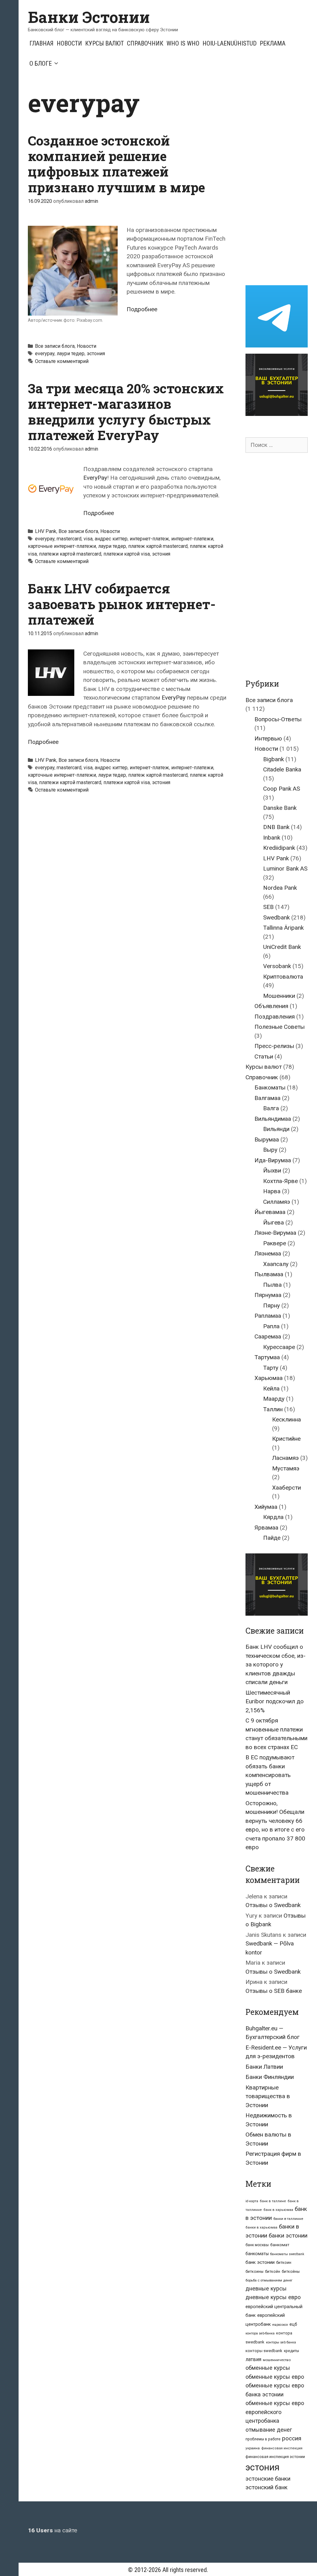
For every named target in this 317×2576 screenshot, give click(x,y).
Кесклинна (287, 1419)
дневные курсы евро (273, 2297)
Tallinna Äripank (283, 928)
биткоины (254, 2272)
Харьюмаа (269, 1378)
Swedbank (276, 917)
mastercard (69, 539)
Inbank (272, 838)
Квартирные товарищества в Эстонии (268, 2096)
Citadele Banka (282, 769)
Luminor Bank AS (285, 869)
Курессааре (279, 1347)
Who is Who (183, 43)
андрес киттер (111, 539)
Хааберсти (287, 1488)
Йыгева (274, 1223)
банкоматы (257, 2254)
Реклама (273, 43)
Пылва (272, 1285)
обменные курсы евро (275, 2377)
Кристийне (286, 1439)
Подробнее (142, 309)
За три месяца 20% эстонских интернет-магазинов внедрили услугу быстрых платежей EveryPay (126, 412)
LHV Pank (46, 531)
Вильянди (276, 1129)
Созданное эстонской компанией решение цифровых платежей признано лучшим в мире (116, 164)
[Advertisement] (281, 181)
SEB (268, 907)
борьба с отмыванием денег (269, 2280)
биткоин (284, 2262)
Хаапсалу (276, 1264)
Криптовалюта (283, 977)
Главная (41, 43)
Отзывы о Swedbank (273, 1905)
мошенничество (277, 2360)
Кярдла (273, 1517)
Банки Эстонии (89, 17)
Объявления (271, 1006)
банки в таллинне (288, 2219)
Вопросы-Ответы (278, 719)
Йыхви (272, 1170)
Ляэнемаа (268, 1253)
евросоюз (280, 2325)
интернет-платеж (149, 539)
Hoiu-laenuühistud (230, 43)
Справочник (145, 43)
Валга (271, 1108)
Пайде (272, 1538)
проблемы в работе (263, 2439)
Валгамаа (267, 1098)
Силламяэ (277, 1202)
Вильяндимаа (273, 1119)
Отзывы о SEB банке (274, 1991)
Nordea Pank (280, 888)
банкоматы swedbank (287, 2254)
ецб (293, 2324)
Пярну (271, 1305)
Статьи (264, 1057)
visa (88, 539)
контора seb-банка (260, 2333)
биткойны (291, 2272)
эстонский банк (267, 2487)
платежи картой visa (127, 554)
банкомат (280, 2245)
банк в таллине (273, 2201)
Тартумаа (267, 1357)
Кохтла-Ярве (280, 1181)
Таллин (273, 1409)
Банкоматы (270, 1087)
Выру (270, 1150)
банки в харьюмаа (261, 2227)
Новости (69, 43)
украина (253, 2448)
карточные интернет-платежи (62, 546)
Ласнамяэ (285, 1458)
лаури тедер (71, 354)
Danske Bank (280, 808)
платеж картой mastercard (158, 546)
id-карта (252, 2201)
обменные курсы (268, 2368)
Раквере (275, 1243)
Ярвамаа (266, 1528)
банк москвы (257, 2245)
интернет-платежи (192, 539)
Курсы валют (104, 43)
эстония (96, 354)
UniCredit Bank (282, 947)
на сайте (52, 2530)
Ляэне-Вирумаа (275, 1233)
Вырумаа (267, 1140)
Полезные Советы (280, 1027)
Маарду (274, 1399)
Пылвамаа (269, 1274)
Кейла (271, 1388)
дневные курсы (266, 2288)
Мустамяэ (286, 1468)
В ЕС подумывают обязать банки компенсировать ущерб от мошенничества (270, 1775)
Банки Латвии (264, 2067)
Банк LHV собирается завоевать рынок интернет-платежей (122, 604)
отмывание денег (269, 2430)
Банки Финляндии (270, 2077)
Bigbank (274, 759)
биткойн (273, 2272)
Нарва (272, 1191)
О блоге (41, 63)
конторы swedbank (264, 2351)
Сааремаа (268, 1336)
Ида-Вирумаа (273, 1160)
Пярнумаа (268, 1295)
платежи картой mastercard (70, 554)
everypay (45, 354)
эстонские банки (268, 2479)
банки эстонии (288, 2236)
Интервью (268, 738)
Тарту (271, 1368)
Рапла (271, 1326)
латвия (253, 2359)
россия (292, 2438)
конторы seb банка (281, 2342)
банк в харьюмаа (278, 2210)
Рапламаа (268, 1316)
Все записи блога (55, 346)
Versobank (277, 966)
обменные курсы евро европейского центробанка (275, 2412)
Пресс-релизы (274, 1046)
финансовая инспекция (282, 2448)
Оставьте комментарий (62, 361)
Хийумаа (266, 1507)
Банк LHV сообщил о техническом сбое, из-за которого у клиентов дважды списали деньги (276, 1664)
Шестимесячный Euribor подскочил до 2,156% (275, 1701)
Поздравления (275, 1017)
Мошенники (279, 996)
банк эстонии (260, 2262)
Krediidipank (279, 848)
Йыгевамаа (270, 1212)
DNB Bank (276, 827)
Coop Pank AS (282, 789)
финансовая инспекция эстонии (275, 2457)
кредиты (291, 2351)
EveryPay (95, 478)
